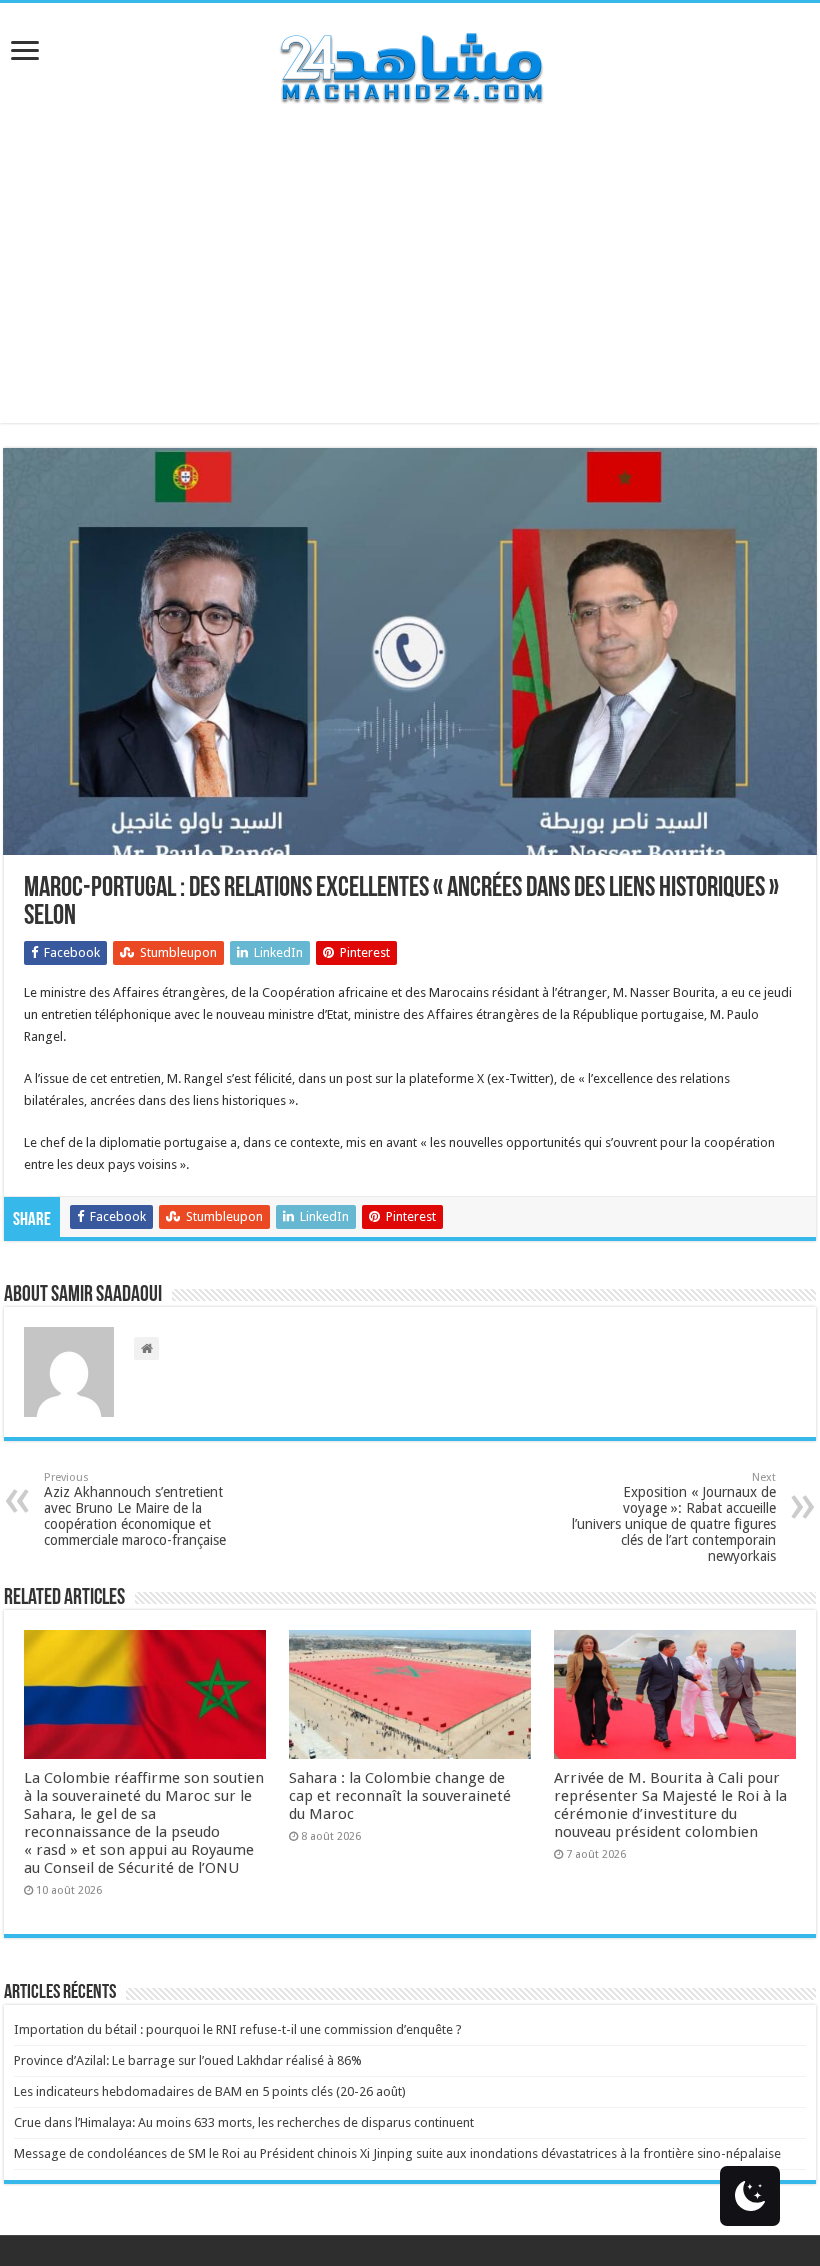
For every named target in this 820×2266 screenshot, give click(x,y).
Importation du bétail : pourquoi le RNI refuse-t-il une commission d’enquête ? (238, 2029)
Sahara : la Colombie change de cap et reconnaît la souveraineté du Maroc (400, 1796)
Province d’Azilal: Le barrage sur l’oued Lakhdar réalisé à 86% (188, 2060)
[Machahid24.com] (410, 64)
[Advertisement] (410, 283)
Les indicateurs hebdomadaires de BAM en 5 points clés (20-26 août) (210, 2091)
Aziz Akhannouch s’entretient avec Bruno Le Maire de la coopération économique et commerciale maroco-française (135, 1509)
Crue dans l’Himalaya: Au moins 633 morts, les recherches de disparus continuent (244, 2122)
